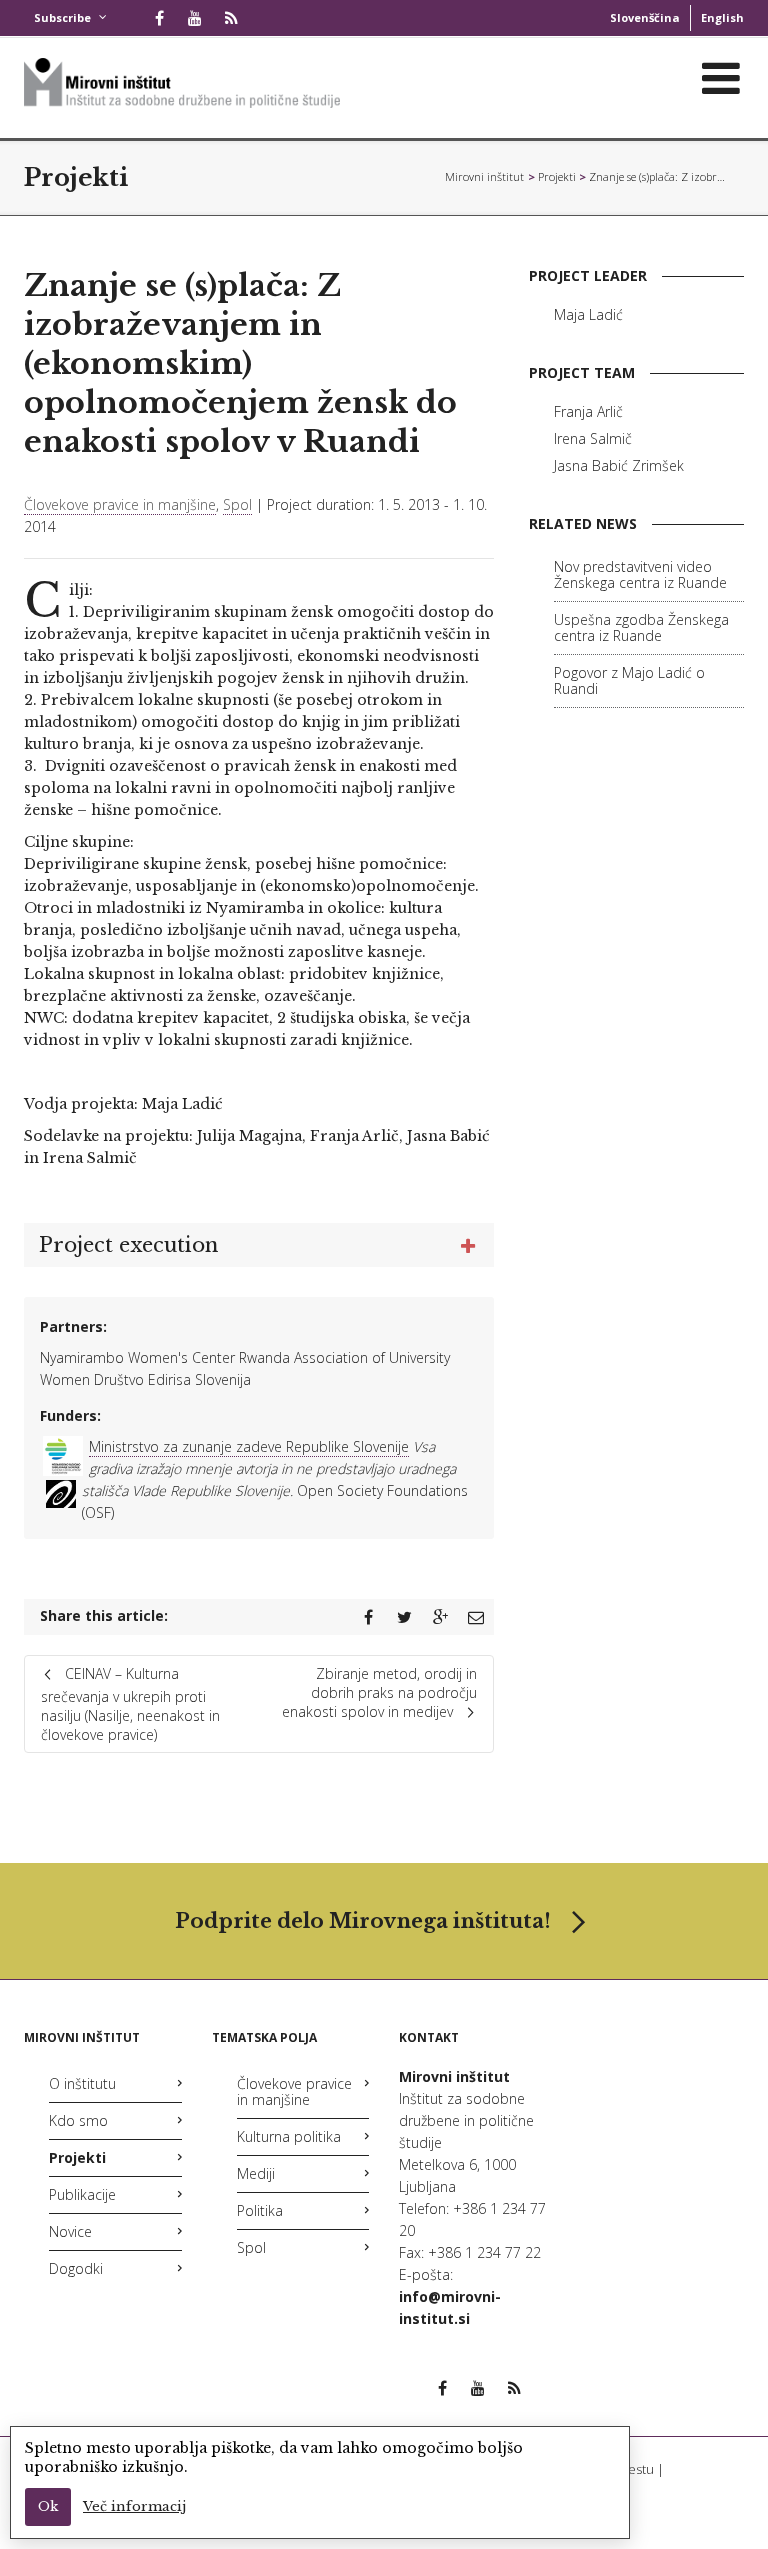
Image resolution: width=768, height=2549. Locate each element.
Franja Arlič (588, 411)
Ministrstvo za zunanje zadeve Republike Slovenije (249, 1446)
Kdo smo (78, 2120)
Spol (237, 504)
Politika (260, 2210)
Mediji (256, 2173)
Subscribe (62, 17)
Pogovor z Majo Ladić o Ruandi (629, 680)
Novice (70, 2231)
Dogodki (76, 2268)
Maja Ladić (588, 314)
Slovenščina (645, 17)
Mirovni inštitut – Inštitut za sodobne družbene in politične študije (485, 176)
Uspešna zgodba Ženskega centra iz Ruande (641, 627)
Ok (48, 2506)
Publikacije (82, 2194)
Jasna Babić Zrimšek (619, 465)
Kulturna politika (289, 2136)
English (722, 17)
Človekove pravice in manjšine (120, 504)
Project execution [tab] (128, 1245)
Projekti (76, 177)
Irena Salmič (593, 438)
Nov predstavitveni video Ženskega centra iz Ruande (640, 574)
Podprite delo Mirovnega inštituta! (363, 1921)
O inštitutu (82, 2083)
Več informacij (134, 2506)
